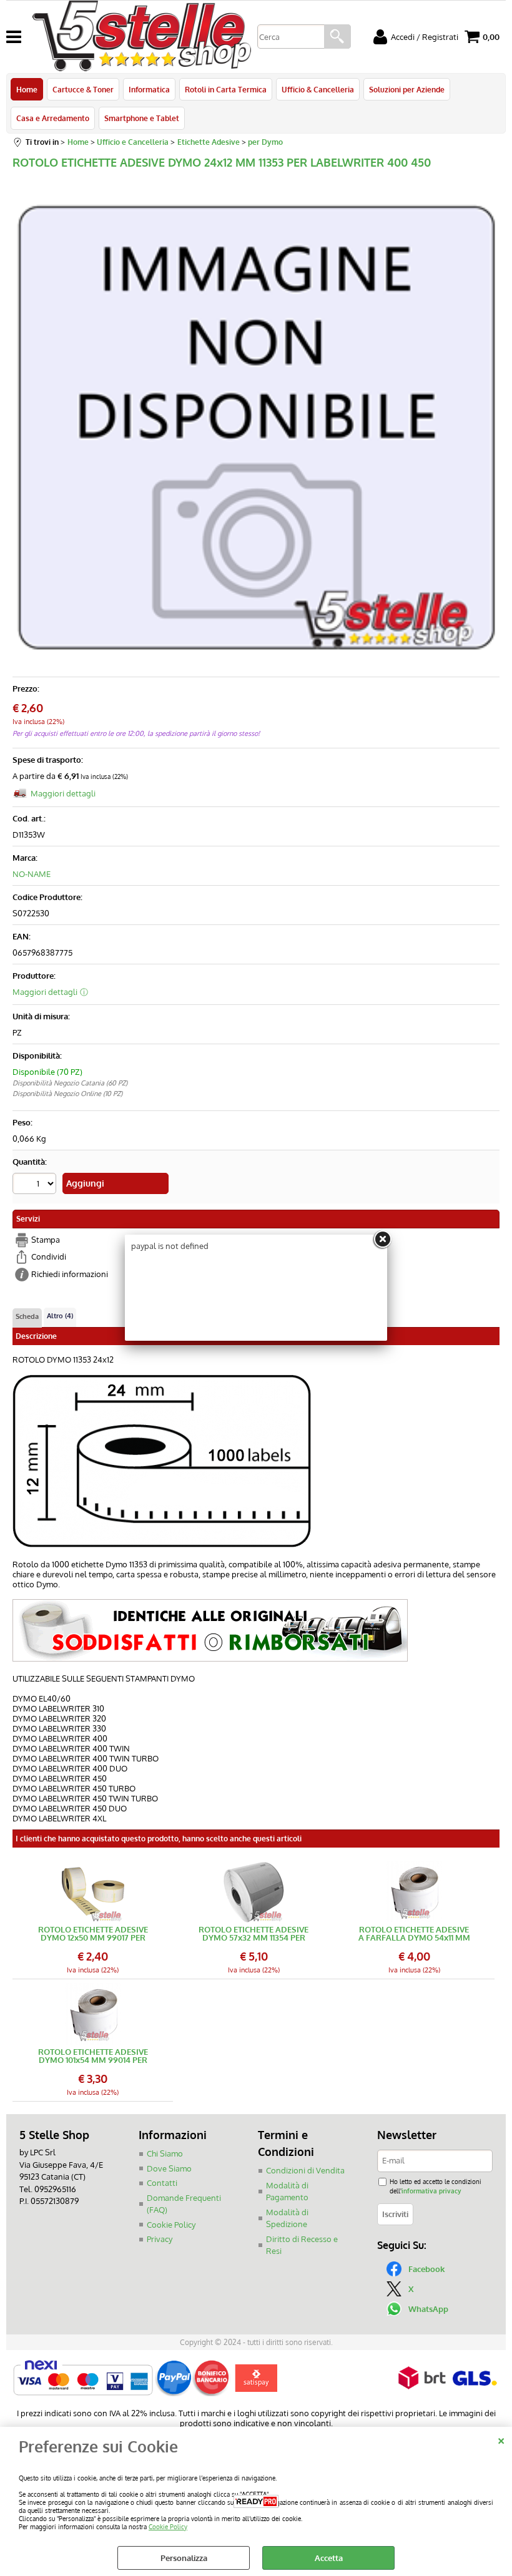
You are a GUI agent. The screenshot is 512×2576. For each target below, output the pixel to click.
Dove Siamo (169, 2168)
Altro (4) (60, 1316)
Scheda (27, 1316)
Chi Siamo (165, 2153)
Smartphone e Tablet (142, 118)
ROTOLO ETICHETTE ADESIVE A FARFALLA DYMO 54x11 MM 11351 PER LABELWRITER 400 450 (414, 1934)
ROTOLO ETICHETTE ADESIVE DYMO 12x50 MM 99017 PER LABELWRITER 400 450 (93, 1934)
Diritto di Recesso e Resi (302, 2245)
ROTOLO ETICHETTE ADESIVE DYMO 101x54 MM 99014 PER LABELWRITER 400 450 (93, 2056)
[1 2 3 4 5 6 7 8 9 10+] (36, 1185)
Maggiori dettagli (63, 793)
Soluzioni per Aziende (407, 89)
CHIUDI (501, 2439)
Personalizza (184, 2558)
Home (27, 89)
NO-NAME (32, 874)
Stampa (46, 1240)
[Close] (382, 1240)
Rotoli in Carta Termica (226, 89)
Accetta (329, 2558)
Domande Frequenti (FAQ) (184, 2204)
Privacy (160, 2239)
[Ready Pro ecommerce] (256, 2501)
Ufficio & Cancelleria (318, 89)
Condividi (49, 1256)
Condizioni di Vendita (305, 2170)
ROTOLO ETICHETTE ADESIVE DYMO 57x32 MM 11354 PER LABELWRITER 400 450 (254, 1934)
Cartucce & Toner (83, 89)
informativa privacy (431, 2191)
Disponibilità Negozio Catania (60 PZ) (70, 1083)
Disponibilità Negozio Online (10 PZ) (67, 1094)
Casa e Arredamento (53, 118)
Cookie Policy (168, 2526)
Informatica (149, 89)
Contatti (162, 2183)
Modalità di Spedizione (287, 2218)
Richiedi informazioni (70, 1274)
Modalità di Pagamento (287, 2192)
